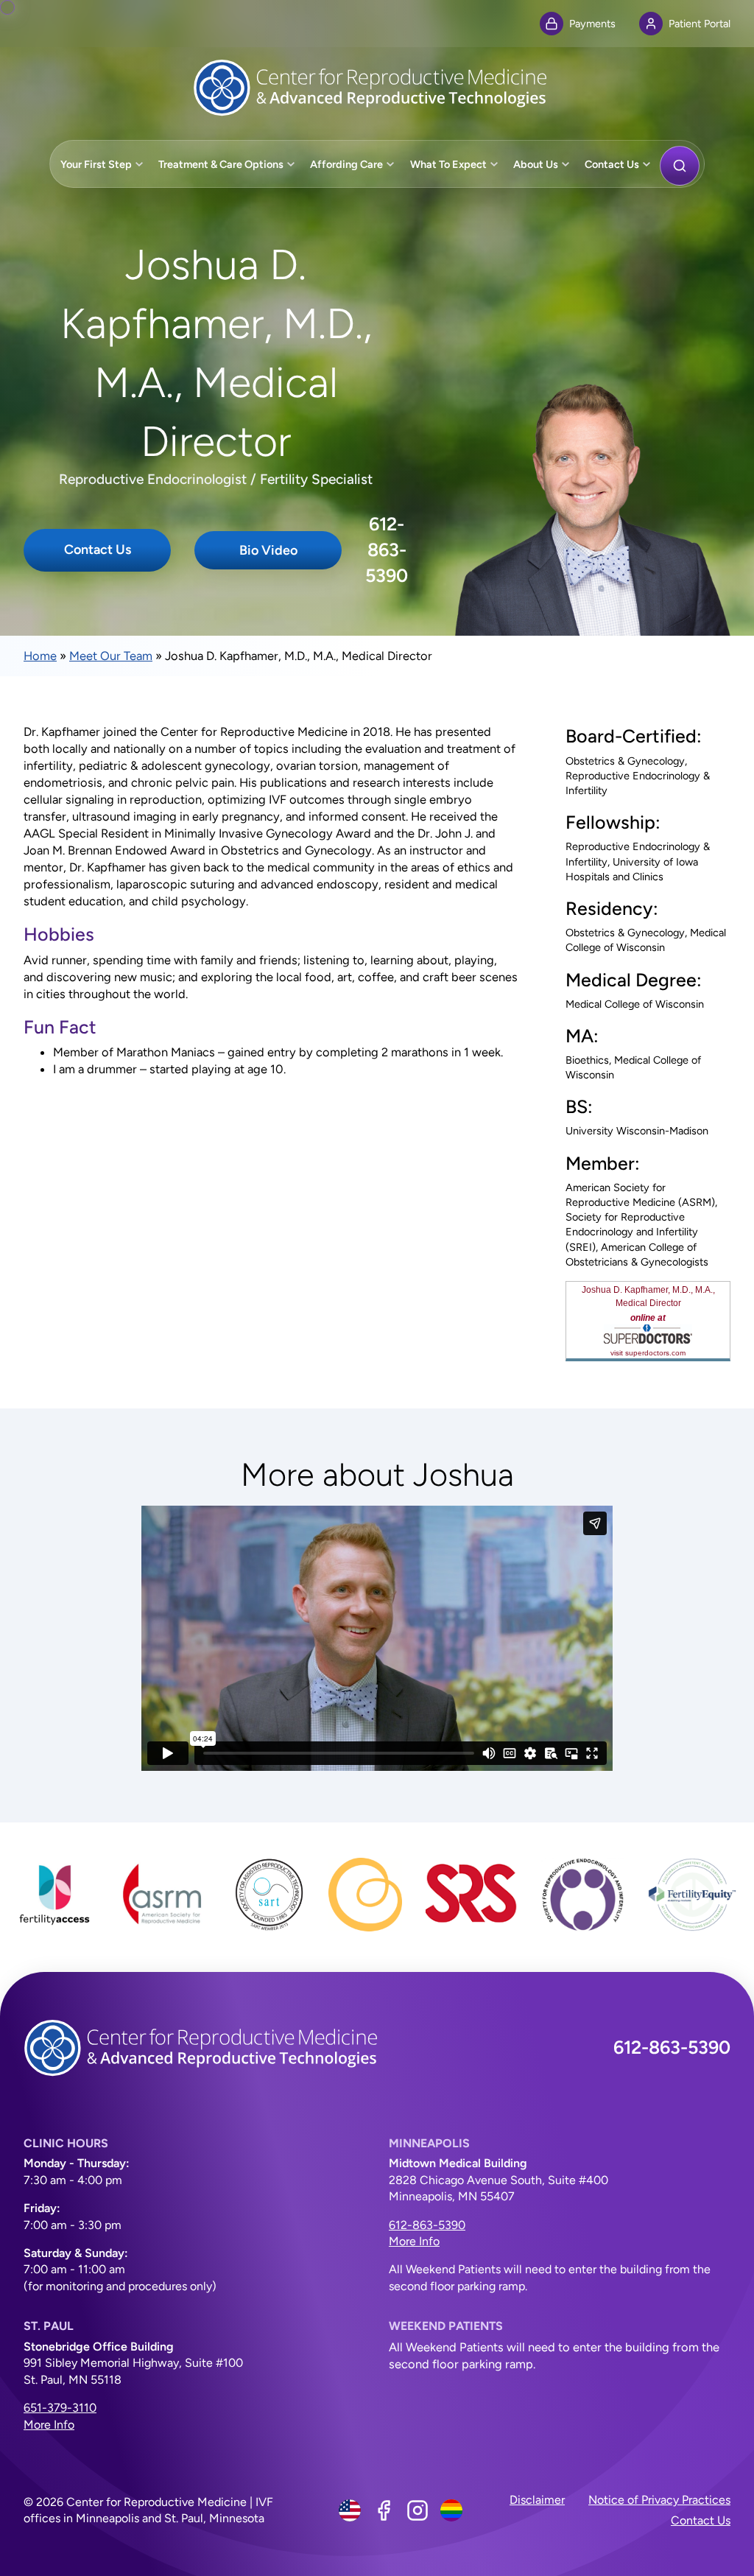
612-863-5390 (387, 550)
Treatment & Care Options (221, 164)
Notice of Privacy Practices (659, 2500)
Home (40, 656)
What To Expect (448, 164)
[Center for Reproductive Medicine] (377, 88)
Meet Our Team (111, 656)
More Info (414, 2241)
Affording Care (346, 164)
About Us (536, 164)
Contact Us (612, 164)
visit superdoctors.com (648, 1353)
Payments (592, 24)
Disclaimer (537, 2500)
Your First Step (96, 164)
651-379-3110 (60, 2408)
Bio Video (268, 550)
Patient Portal (700, 24)
